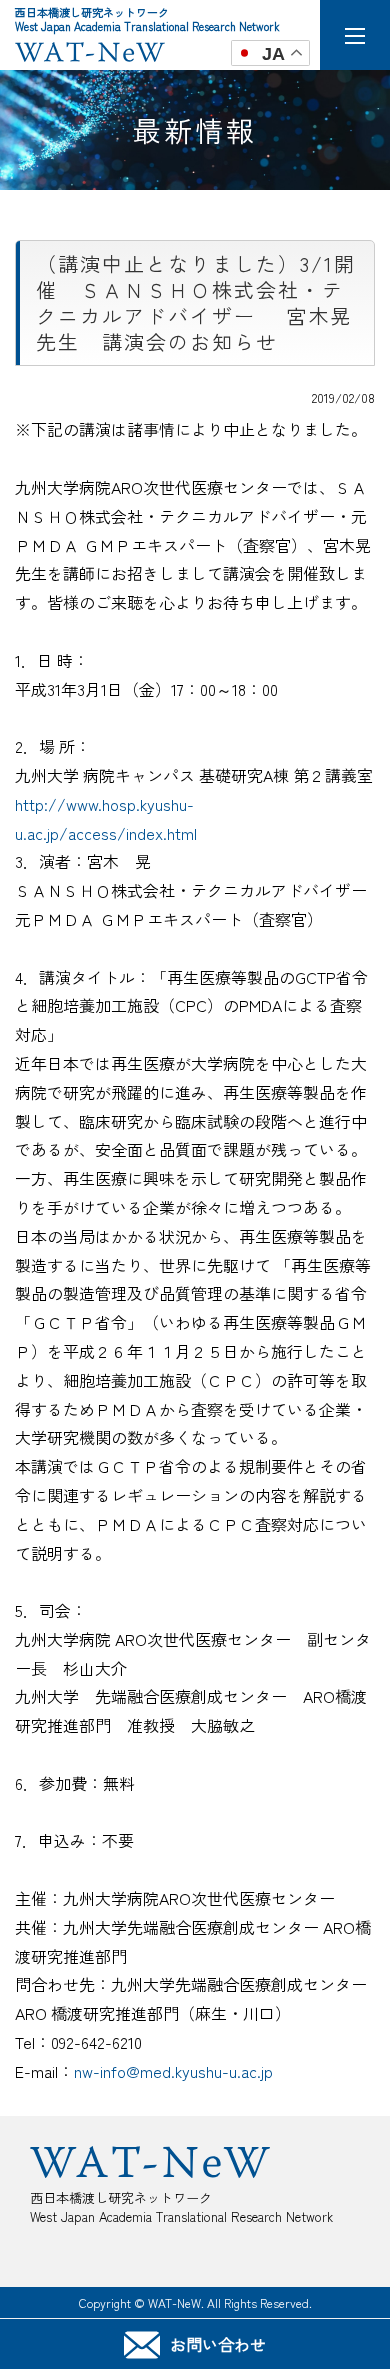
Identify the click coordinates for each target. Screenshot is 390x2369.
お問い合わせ (218, 2344)
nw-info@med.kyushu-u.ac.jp (173, 2071)
